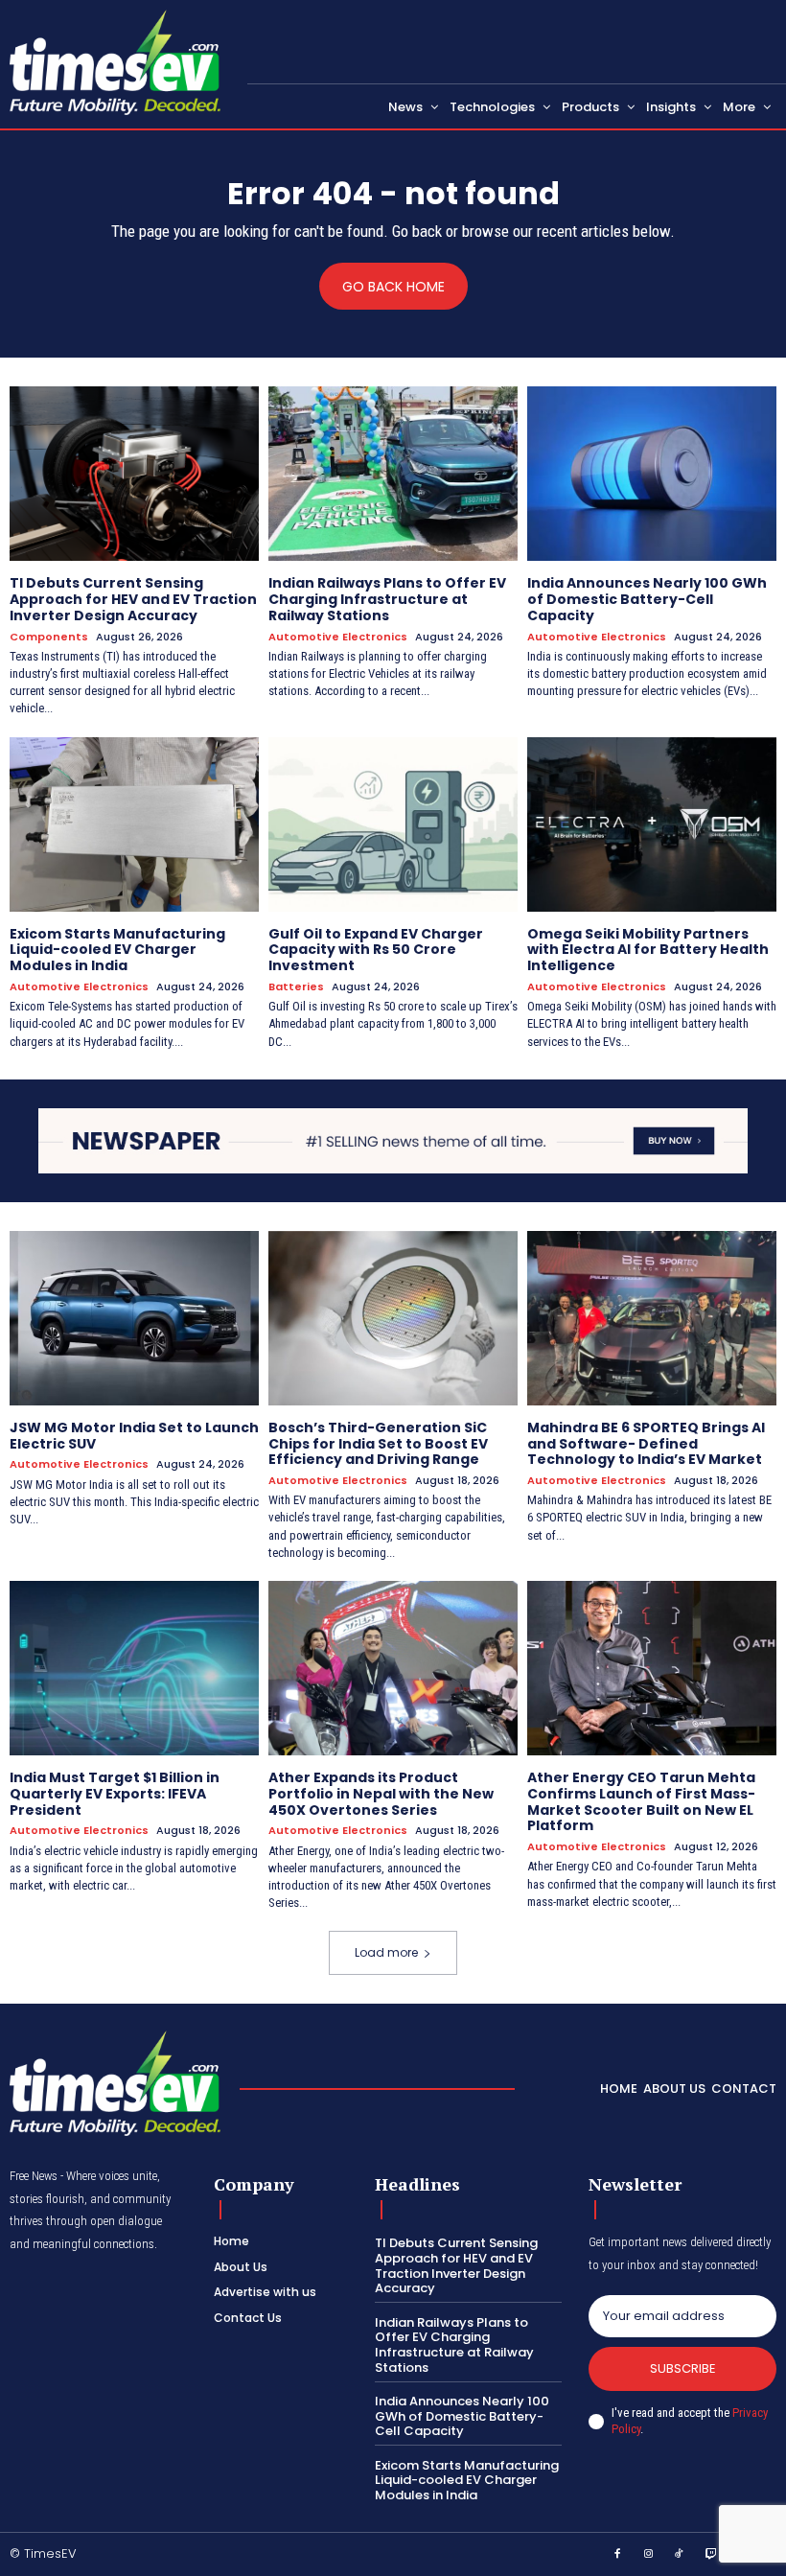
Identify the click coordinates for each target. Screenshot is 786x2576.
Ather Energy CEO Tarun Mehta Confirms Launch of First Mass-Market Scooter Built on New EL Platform (641, 1801)
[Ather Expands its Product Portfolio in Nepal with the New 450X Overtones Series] (393, 1668)
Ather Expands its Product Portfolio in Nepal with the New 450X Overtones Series (381, 1794)
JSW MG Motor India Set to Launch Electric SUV (134, 1436)
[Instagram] (649, 2555)
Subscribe (683, 2368)
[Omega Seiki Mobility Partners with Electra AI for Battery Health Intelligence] (652, 824)
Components (49, 637)
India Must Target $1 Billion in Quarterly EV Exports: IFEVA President (115, 1794)
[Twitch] (711, 2555)
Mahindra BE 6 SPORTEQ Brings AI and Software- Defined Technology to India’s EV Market (646, 1444)
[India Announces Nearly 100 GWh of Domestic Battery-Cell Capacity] (652, 474)
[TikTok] (680, 2555)
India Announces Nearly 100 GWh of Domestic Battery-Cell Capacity (647, 599)
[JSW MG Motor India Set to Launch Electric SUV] (134, 1318)
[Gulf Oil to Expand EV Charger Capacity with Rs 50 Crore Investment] (393, 824)
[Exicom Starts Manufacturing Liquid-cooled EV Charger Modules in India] (134, 824)
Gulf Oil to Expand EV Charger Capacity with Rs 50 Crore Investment (376, 950)
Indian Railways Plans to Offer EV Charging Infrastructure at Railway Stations (387, 599)
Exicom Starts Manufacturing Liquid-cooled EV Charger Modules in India (117, 950)
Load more (386, 1952)
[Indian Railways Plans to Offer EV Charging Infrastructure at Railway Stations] (393, 474)
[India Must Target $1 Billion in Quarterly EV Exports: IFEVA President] (134, 1668)
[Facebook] (617, 2555)
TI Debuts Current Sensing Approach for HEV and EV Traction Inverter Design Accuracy (133, 599)
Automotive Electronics (338, 637)
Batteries (296, 987)
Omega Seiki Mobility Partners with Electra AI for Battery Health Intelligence (648, 950)
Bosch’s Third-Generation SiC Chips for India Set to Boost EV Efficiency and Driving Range (378, 1444)
